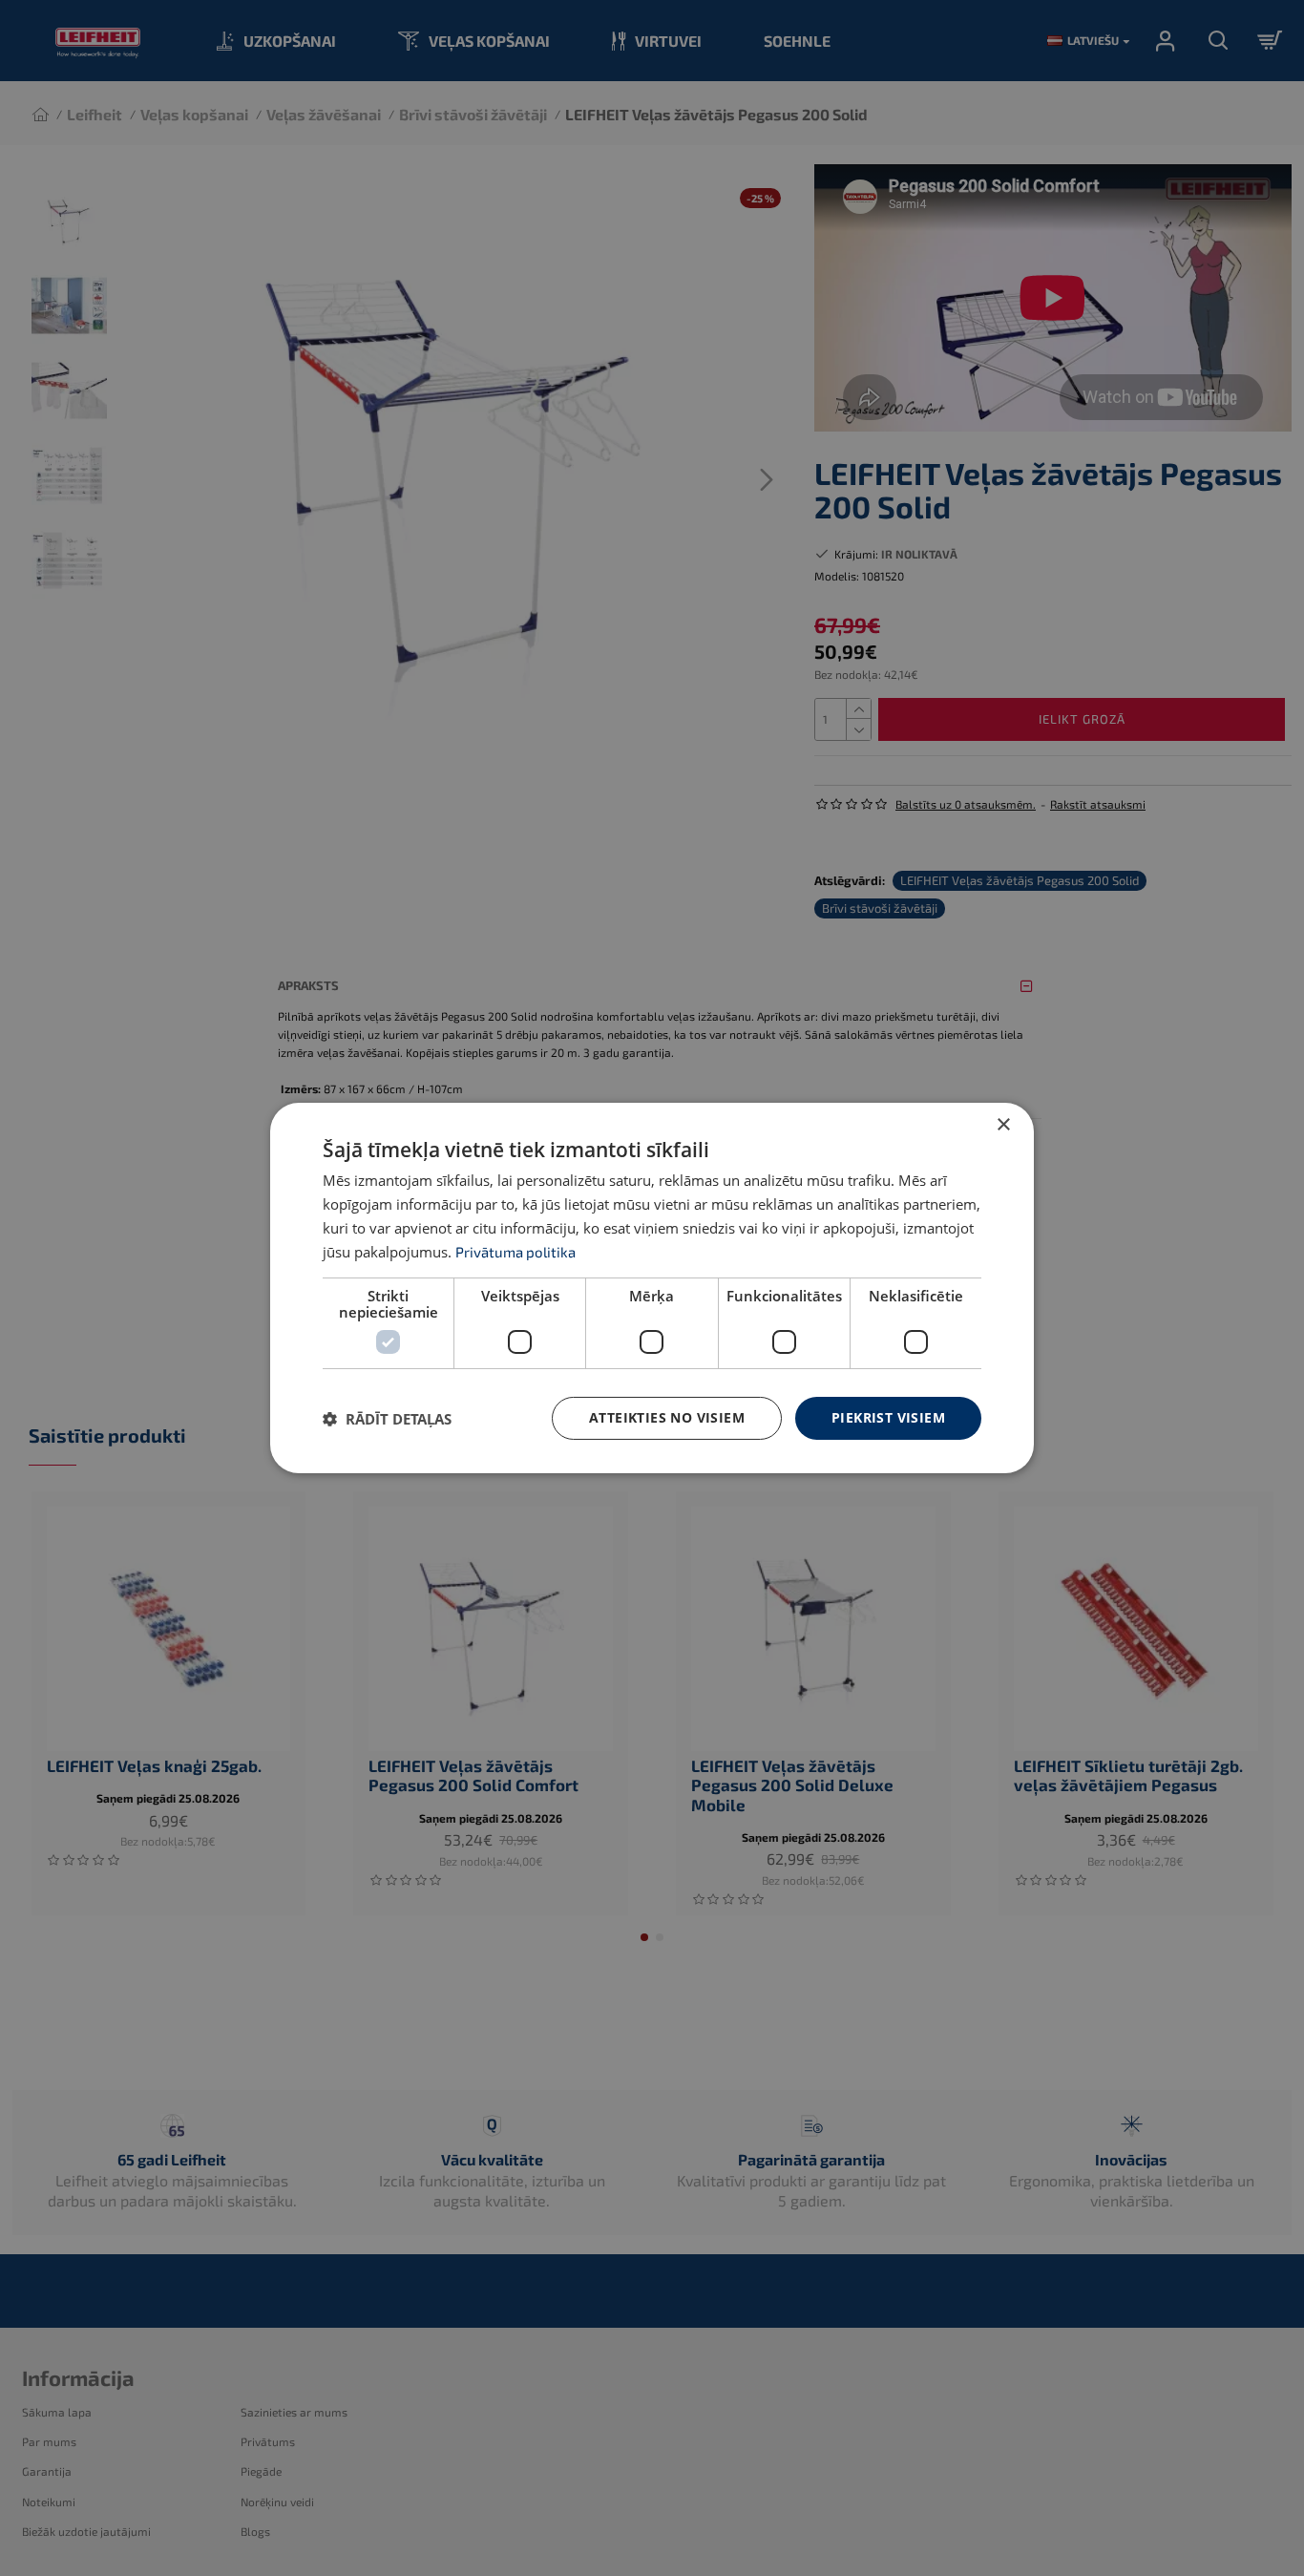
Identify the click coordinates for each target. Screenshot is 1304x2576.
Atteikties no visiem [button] (667, 1417)
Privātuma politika (515, 1252)
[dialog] (652, 1288)
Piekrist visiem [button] (888, 1417)
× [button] (1003, 1125)
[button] (387, 1419)
